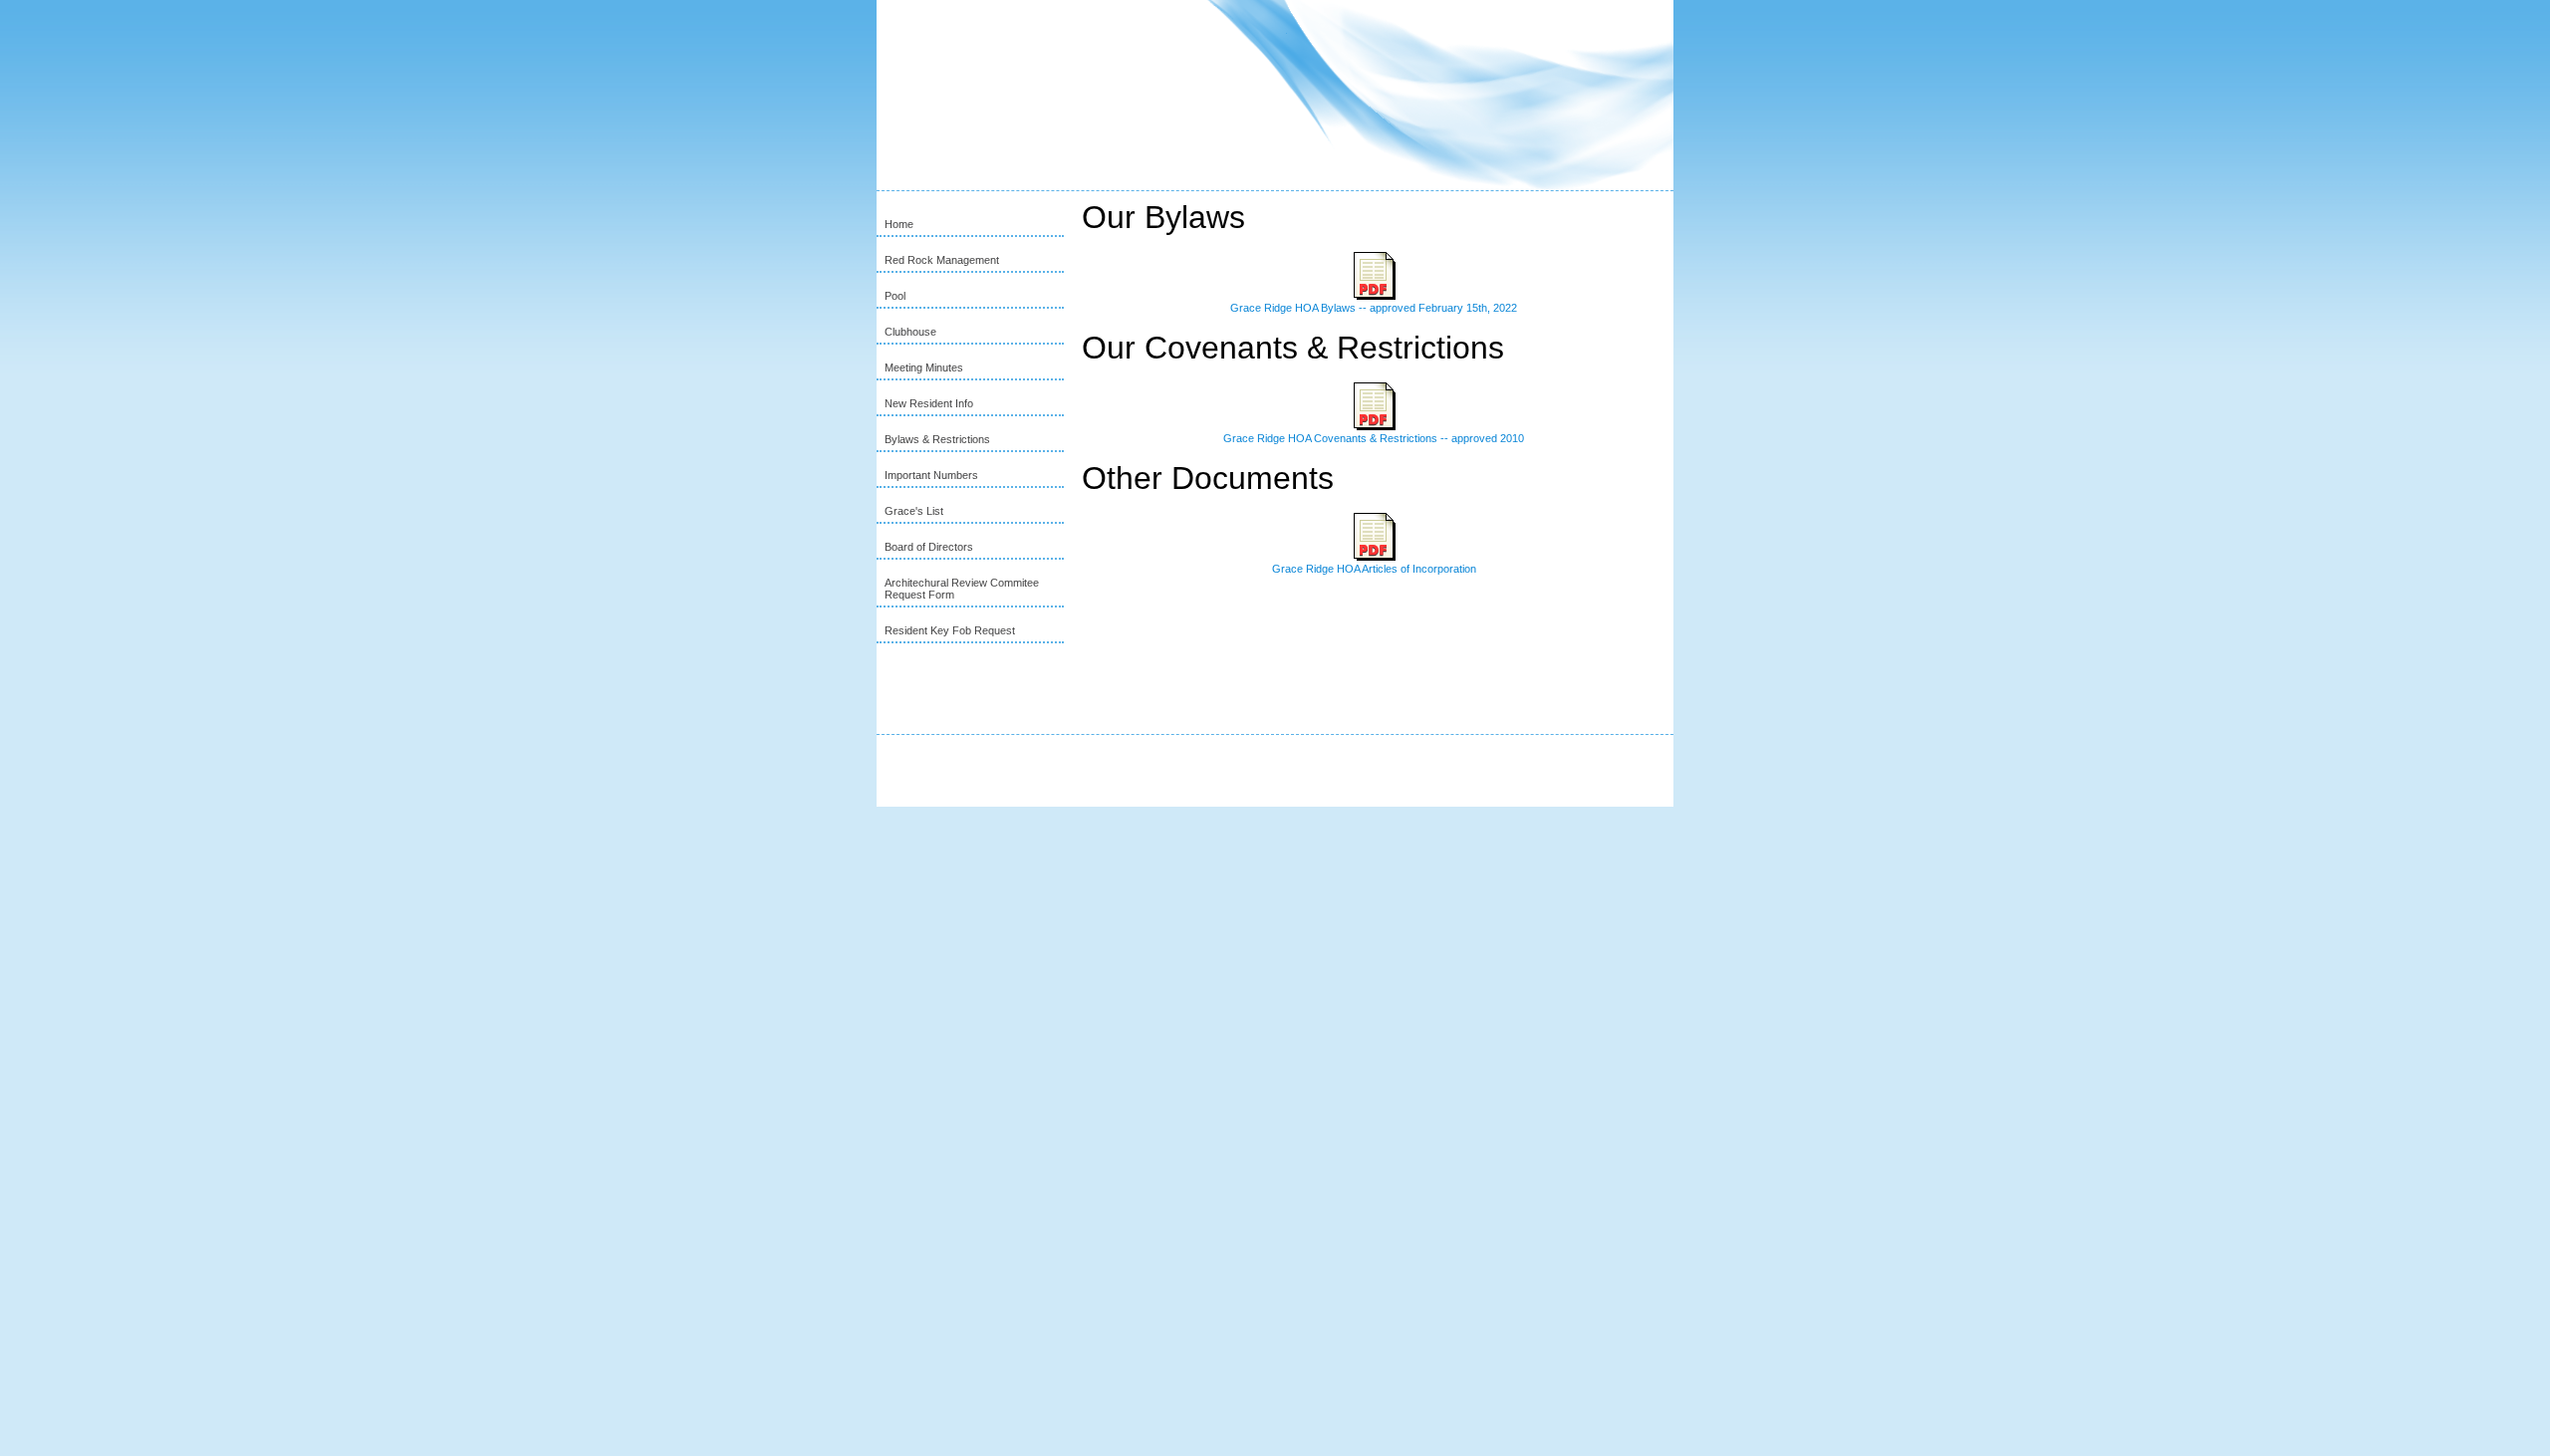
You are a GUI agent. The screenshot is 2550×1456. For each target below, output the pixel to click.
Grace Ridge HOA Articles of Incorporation (1374, 569)
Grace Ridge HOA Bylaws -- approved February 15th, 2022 (1374, 308)
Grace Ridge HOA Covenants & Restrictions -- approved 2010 (1374, 438)
